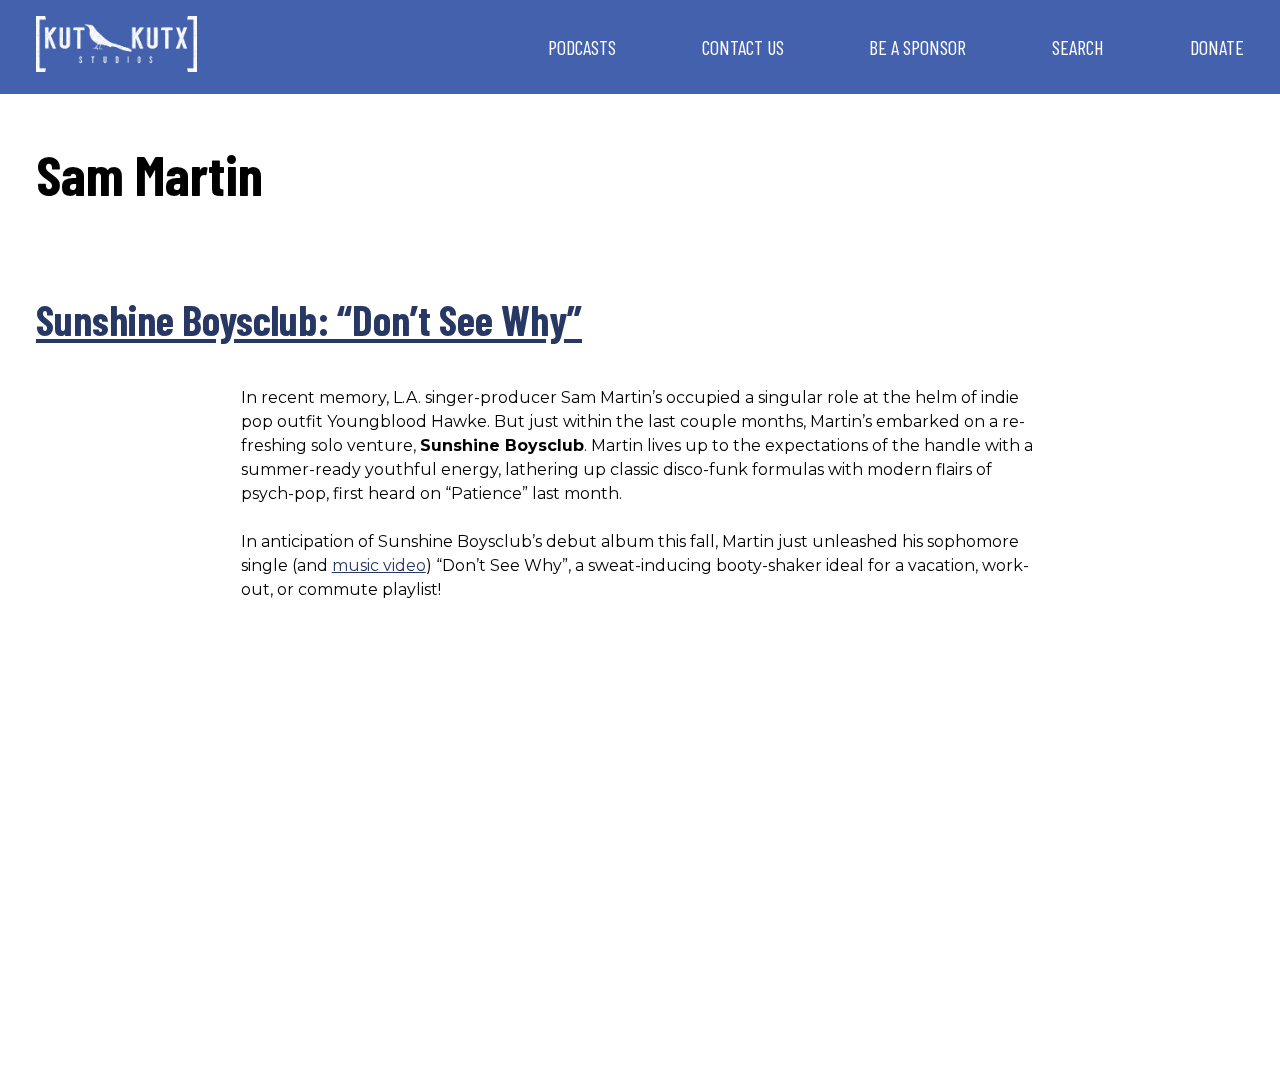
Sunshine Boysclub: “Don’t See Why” (309, 319)
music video (379, 565)
